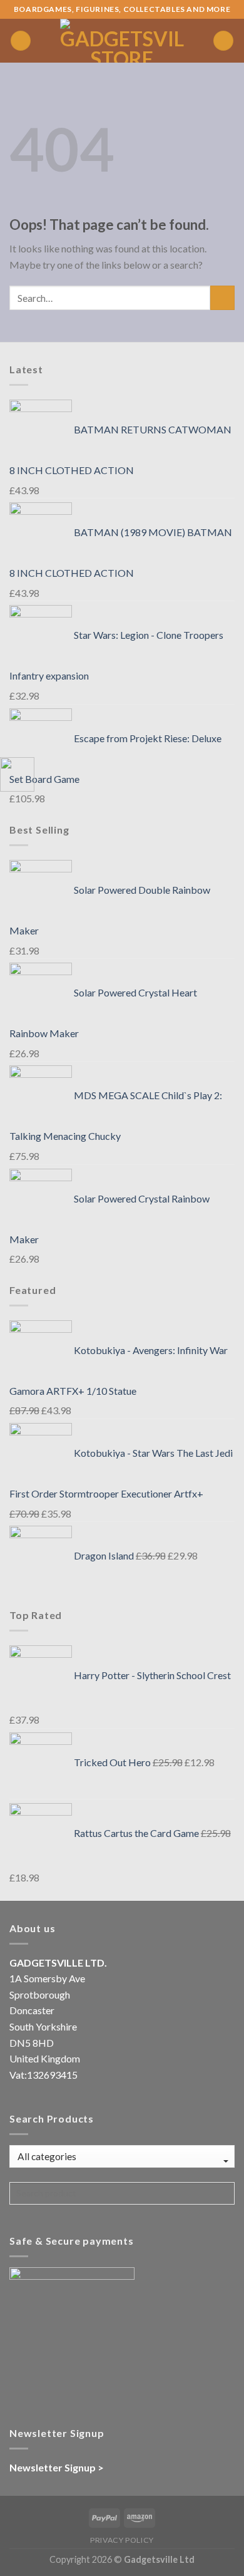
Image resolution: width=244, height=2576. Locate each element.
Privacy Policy (122, 2540)
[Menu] (21, 41)
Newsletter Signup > (57, 2467)
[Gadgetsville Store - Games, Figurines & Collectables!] (122, 41)
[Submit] (222, 298)
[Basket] (223, 41)
